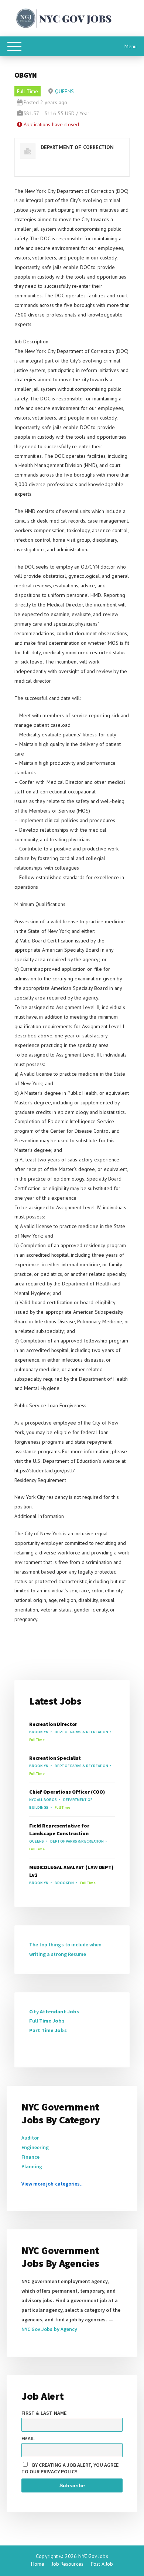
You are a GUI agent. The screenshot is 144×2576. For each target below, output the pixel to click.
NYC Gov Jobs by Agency (49, 2329)
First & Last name (44, 2413)
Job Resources (68, 2564)
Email (28, 2438)
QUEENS (64, 91)
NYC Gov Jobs (93, 2556)
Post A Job (102, 2564)
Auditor (30, 2138)
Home (38, 2564)
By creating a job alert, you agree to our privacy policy (70, 2468)
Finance (30, 2157)
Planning (32, 2166)
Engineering (35, 2147)
